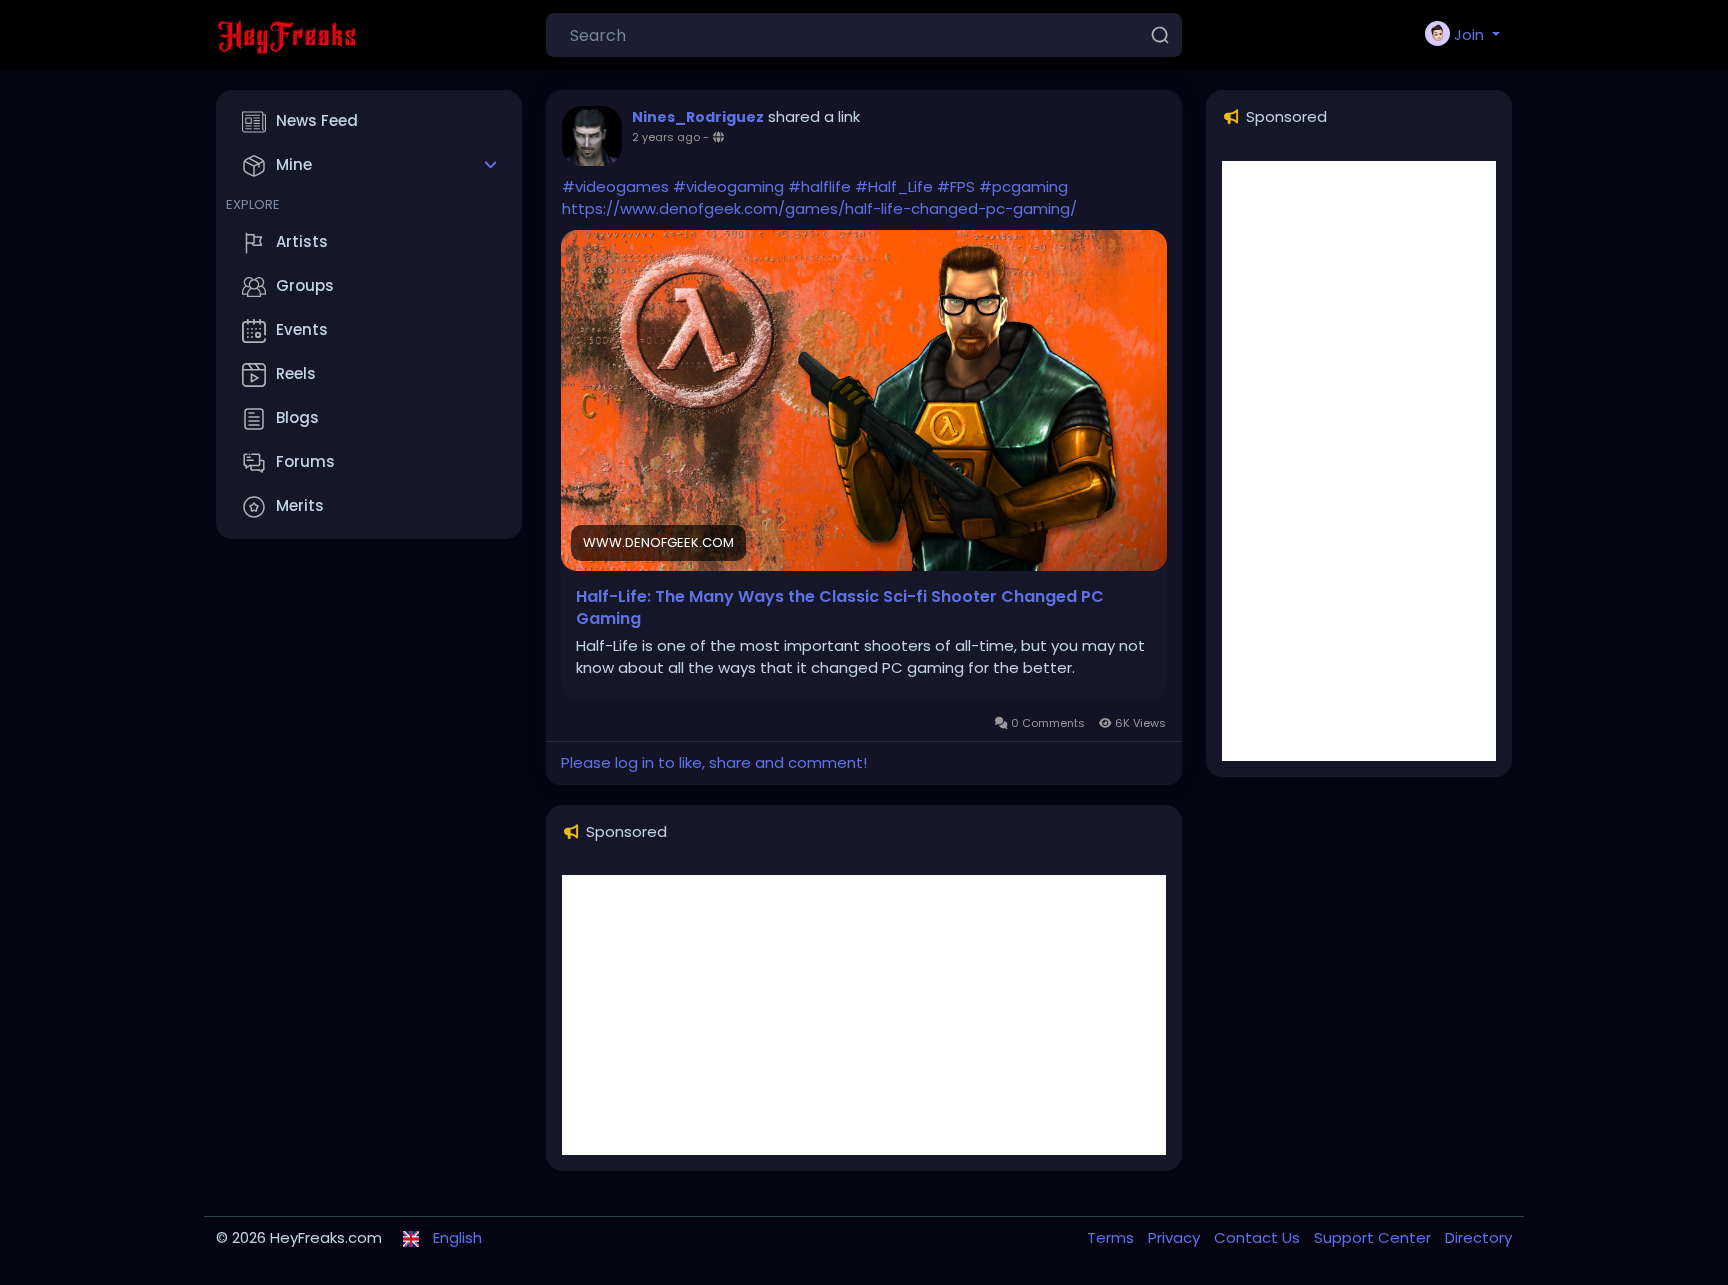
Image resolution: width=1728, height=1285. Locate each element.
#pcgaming (1023, 186)
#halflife (819, 186)
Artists (302, 241)
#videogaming (728, 186)
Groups (305, 285)
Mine (294, 164)
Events (302, 329)
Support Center (1374, 1237)
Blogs (297, 417)
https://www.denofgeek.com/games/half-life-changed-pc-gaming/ (819, 208)
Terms (1112, 1237)
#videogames (615, 186)
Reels (296, 373)
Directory (1478, 1237)
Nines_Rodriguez (698, 117)
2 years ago (666, 137)
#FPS (956, 186)
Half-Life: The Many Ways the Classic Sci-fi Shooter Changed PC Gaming (840, 608)
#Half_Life (894, 186)
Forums (305, 461)
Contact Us (1259, 1237)
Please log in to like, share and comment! (714, 762)
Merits (300, 505)
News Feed (317, 120)
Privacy (1176, 1237)
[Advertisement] (864, 1015)
